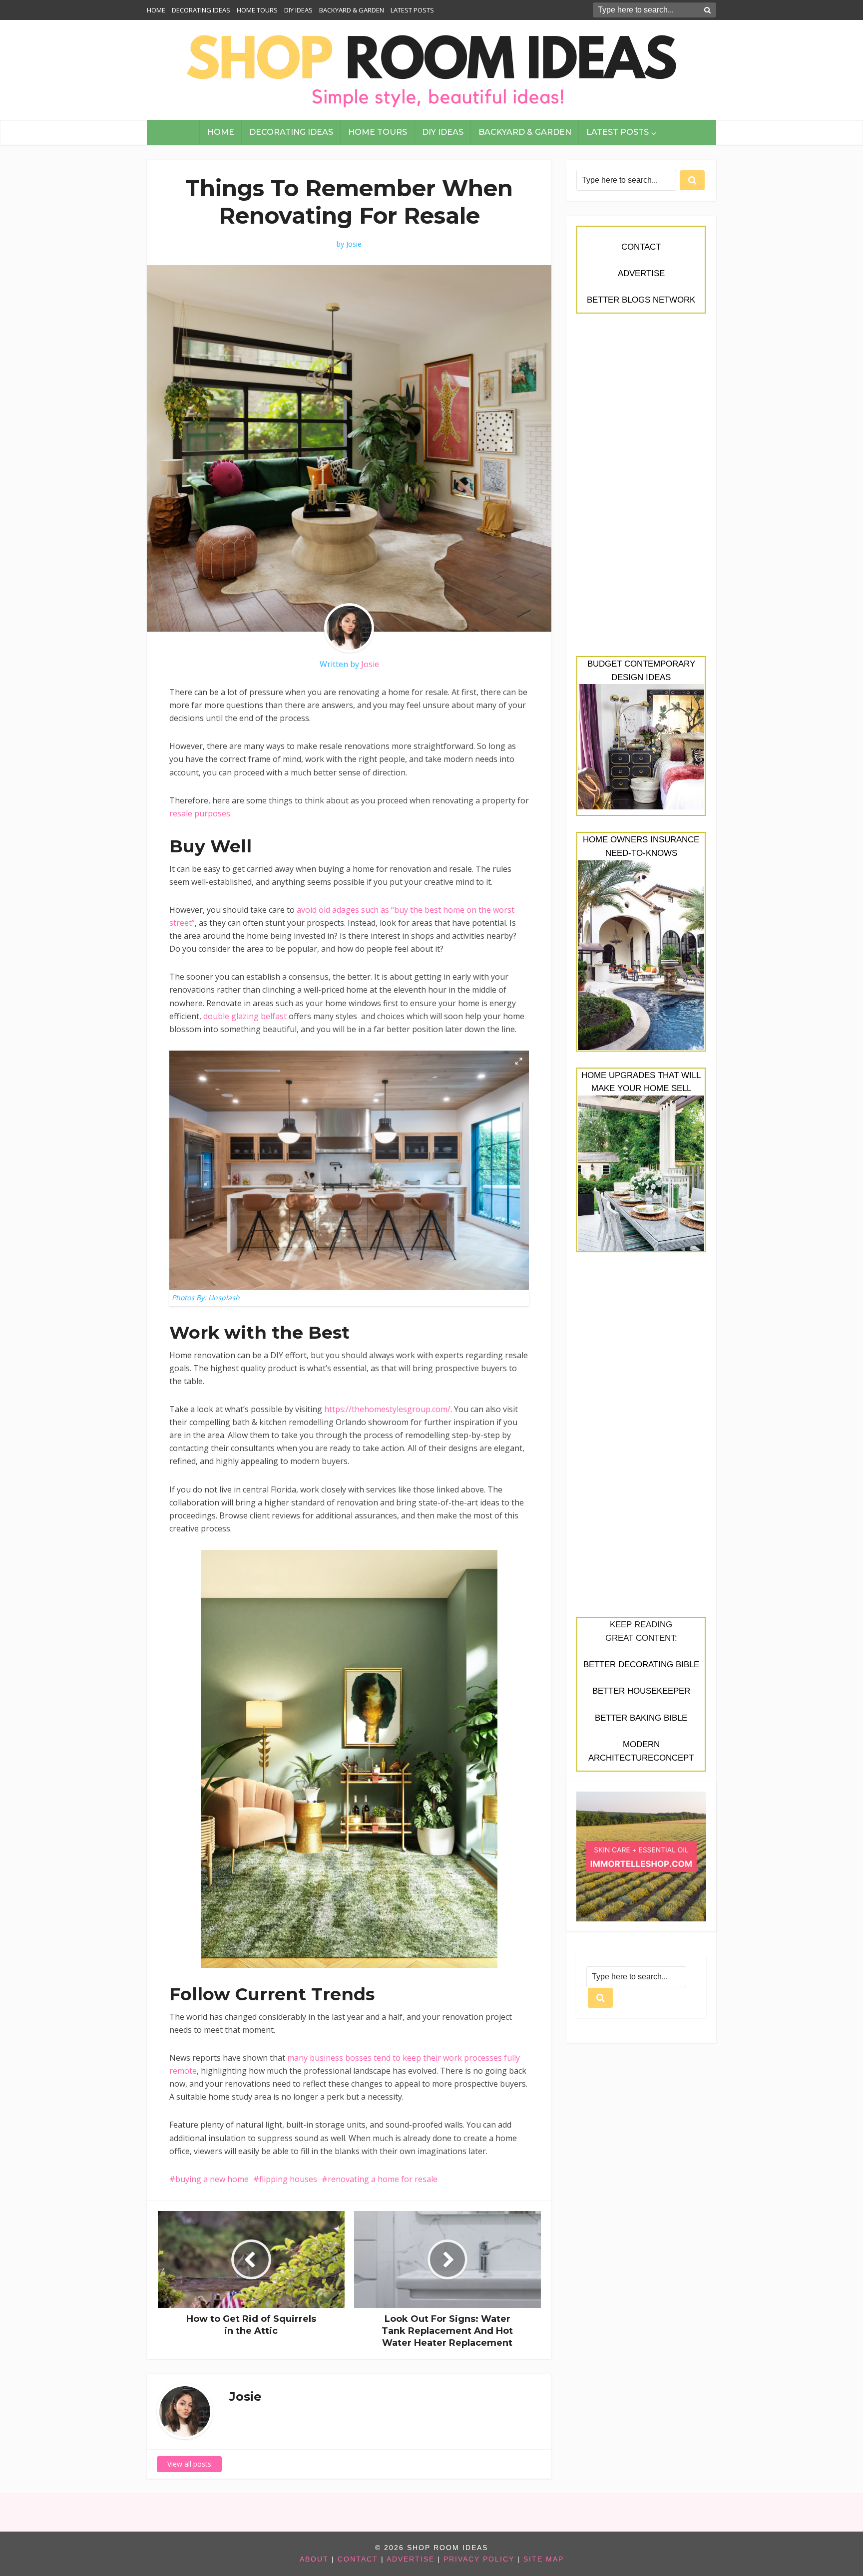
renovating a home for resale (383, 2179)
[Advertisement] (641, 490)
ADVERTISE (641, 273)
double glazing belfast (245, 1016)
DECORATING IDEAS (201, 10)
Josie (354, 244)
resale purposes (200, 813)
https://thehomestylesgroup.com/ (387, 1409)
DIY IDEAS (298, 10)
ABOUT (314, 2559)
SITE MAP (544, 2559)
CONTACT (641, 247)
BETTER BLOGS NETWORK (641, 300)
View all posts (189, 2464)
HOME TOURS (257, 10)
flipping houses (288, 2179)
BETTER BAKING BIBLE (641, 1718)
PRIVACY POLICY (479, 2559)
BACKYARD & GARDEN (352, 10)
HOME (156, 10)
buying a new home (212, 2179)
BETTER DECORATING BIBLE (641, 1664)
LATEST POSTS (412, 10)
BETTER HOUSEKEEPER (641, 1691)
